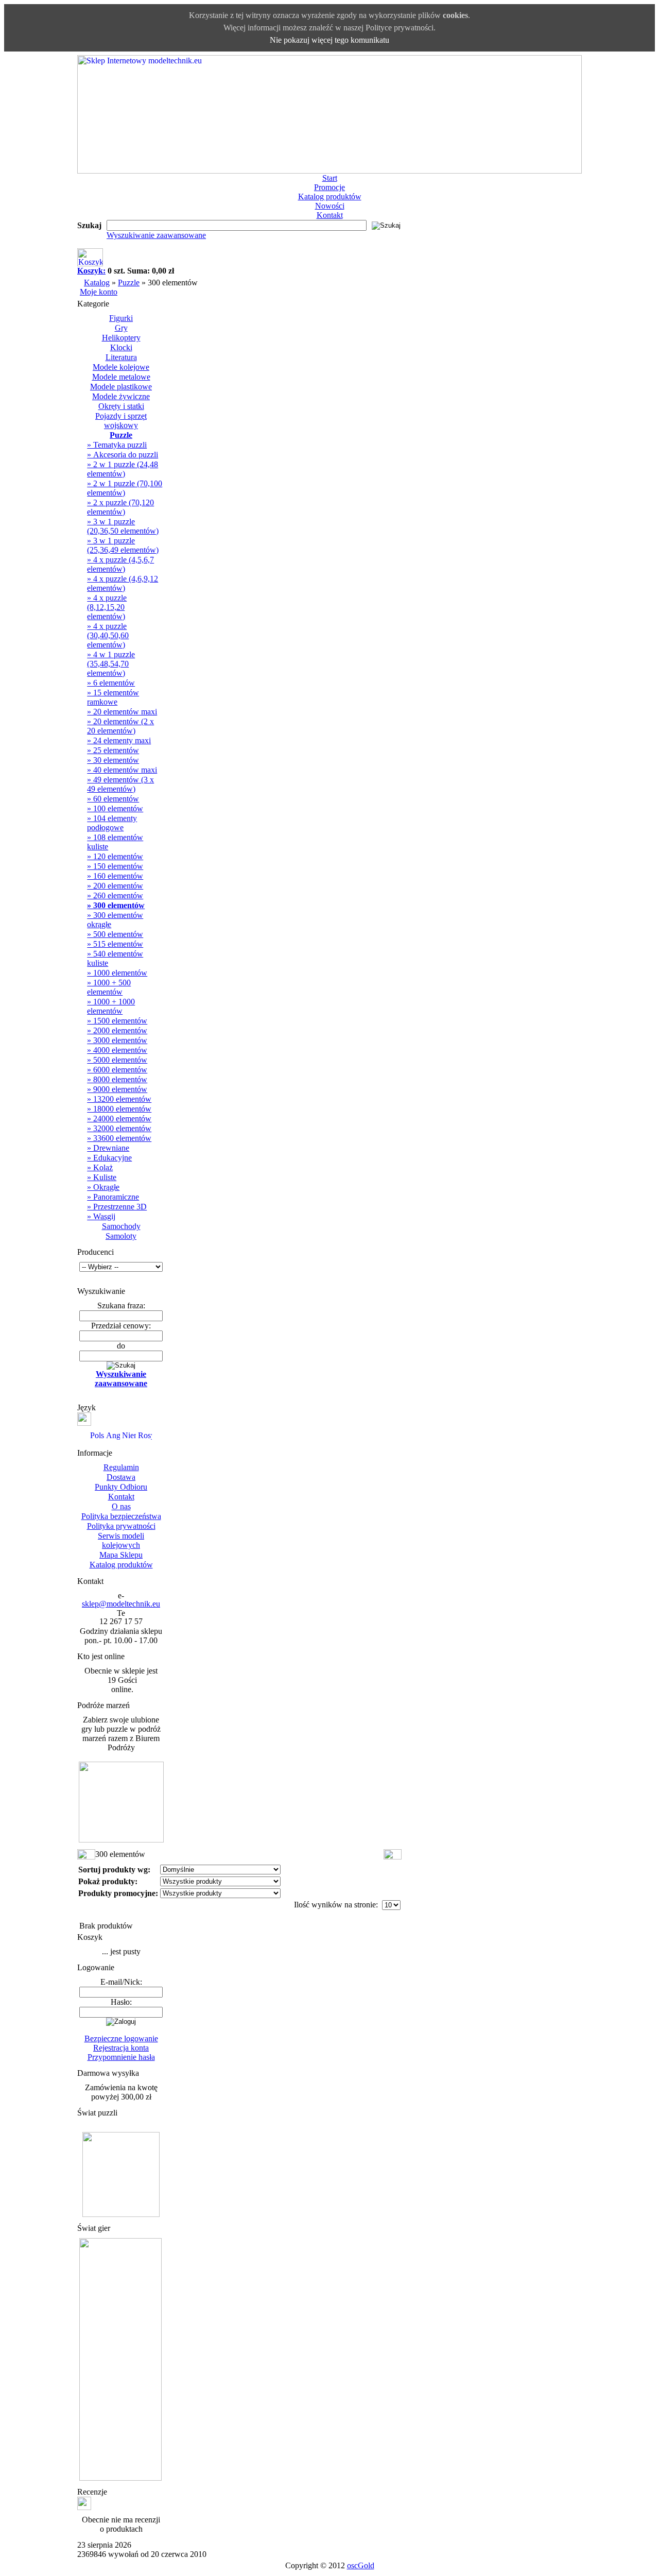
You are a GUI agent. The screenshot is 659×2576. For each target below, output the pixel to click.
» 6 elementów (111, 683)
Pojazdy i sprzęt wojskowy (121, 421)
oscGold (361, 2565)
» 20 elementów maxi (122, 712)
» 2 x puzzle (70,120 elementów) (120, 507)
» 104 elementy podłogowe (112, 823)
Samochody (121, 1226)
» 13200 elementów (119, 1099)
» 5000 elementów (117, 1060)
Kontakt (330, 215)
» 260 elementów (115, 895)
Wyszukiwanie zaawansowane (156, 235)
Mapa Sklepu (121, 1555)
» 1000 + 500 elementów (109, 987)
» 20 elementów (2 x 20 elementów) (120, 726)
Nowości (330, 206)
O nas (121, 1506)
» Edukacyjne (109, 1158)
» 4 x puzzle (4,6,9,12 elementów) (123, 583)
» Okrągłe (103, 1187)
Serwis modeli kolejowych (121, 1540)
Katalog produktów (330, 197)
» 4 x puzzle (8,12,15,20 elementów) (107, 607)
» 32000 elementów (119, 1128)
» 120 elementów (115, 856)
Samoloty (121, 1236)
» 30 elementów (113, 760)
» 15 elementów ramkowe (113, 697)
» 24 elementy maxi (119, 740)
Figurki (121, 318)
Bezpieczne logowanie (121, 2038)
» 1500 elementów (117, 1021)
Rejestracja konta (121, 2048)
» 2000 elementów (117, 1030)
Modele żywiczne (121, 396)
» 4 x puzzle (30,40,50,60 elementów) (108, 635)
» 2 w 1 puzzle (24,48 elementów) (123, 469)
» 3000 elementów (117, 1040)
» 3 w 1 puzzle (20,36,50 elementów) (123, 526)
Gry (121, 328)
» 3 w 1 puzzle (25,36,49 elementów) (123, 545)
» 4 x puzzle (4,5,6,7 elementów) (120, 564)
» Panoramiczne (113, 1197)
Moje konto (99, 292)
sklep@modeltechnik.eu (121, 1604)
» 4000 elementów (117, 1050)
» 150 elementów (115, 866)
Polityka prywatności (121, 1526)
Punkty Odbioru (121, 1487)
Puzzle (129, 283)
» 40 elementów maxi (122, 770)
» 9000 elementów (117, 1089)
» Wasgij (101, 1216)
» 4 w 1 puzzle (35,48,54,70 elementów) (111, 664)
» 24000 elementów (119, 1119)
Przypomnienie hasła (121, 2057)
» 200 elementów (115, 886)
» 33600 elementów (119, 1138)
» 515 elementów (115, 944)
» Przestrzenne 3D (117, 1207)
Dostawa (121, 1477)
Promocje (329, 187)
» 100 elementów (115, 808)
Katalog (97, 283)
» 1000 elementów (117, 973)
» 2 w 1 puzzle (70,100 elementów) (125, 488)
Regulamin (121, 1467)
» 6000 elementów (117, 1070)
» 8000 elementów (117, 1079)
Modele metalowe (121, 377)
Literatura (121, 357)
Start (330, 178)
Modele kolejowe (121, 367)
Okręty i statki (121, 406)
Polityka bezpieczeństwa (121, 1516)
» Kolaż (100, 1167)
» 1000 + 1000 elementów (111, 1006)
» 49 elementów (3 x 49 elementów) (120, 784)
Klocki (121, 347)
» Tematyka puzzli (117, 445)
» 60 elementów (113, 799)
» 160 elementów (115, 876)
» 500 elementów (115, 934)
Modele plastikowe (121, 387)
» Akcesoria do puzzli (123, 455)
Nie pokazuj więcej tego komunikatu (329, 40)
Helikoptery (121, 338)
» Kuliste (102, 1177)
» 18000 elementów (119, 1109)
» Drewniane (108, 1148)
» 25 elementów (113, 750)
